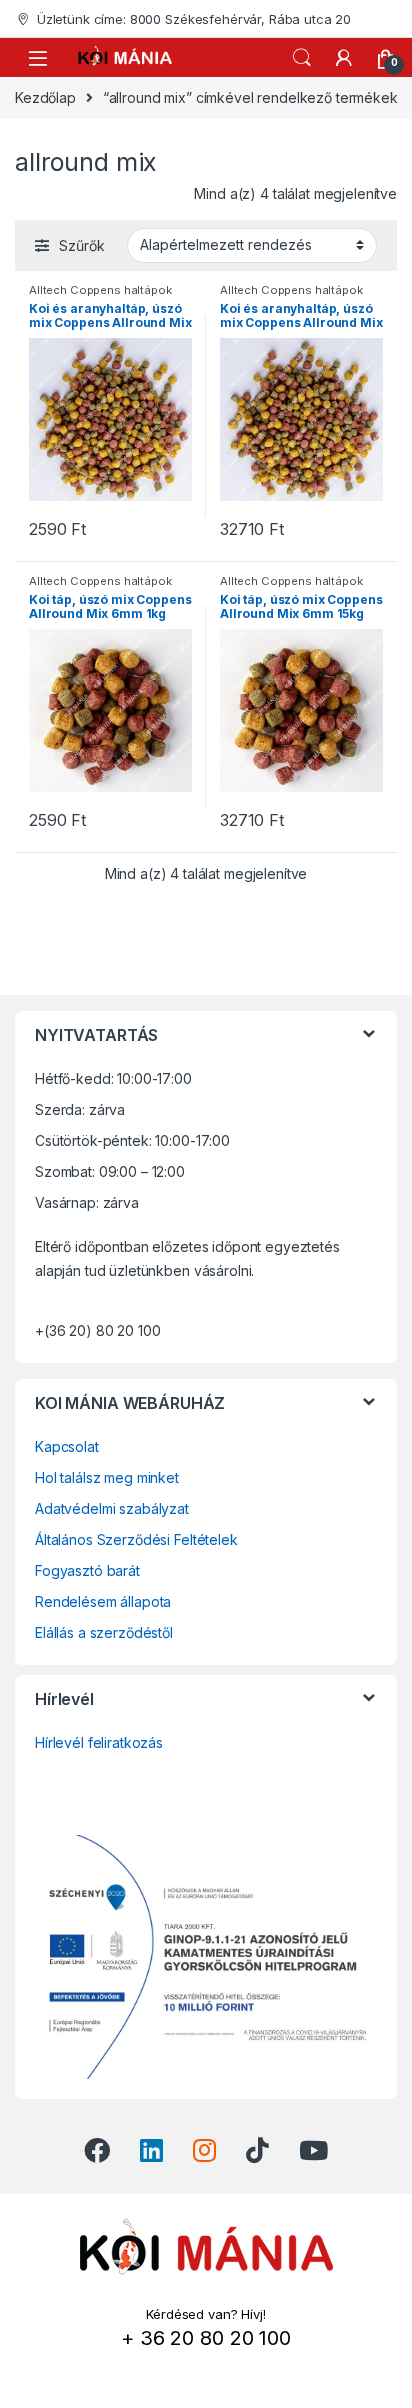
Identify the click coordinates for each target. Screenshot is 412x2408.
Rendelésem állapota (103, 1601)
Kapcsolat (67, 1446)
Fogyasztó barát (87, 1570)
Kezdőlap (45, 97)
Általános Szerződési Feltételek (136, 1539)
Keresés (302, 58)
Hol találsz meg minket (107, 1477)
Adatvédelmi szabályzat (112, 1508)
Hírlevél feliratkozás (99, 1742)
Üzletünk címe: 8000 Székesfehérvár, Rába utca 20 (194, 19)
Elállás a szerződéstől (104, 1632)
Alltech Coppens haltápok (100, 290)
